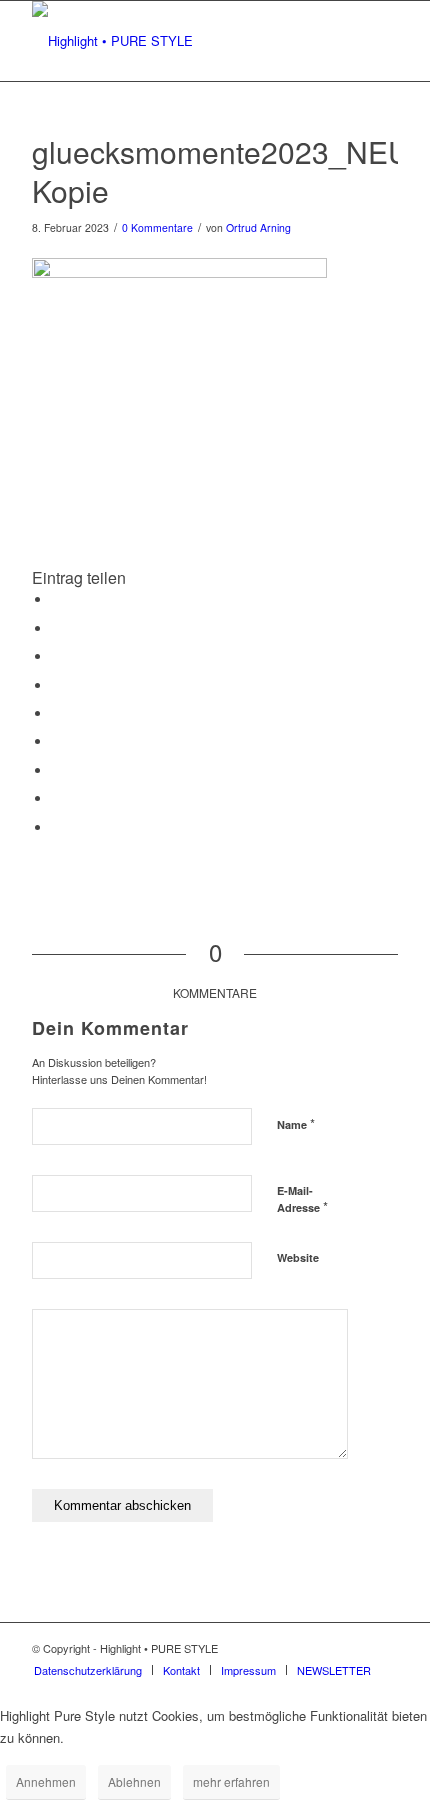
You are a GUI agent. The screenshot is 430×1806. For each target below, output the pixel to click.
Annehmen (46, 1781)
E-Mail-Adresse (302, 1200)
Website (298, 1257)
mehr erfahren (231, 1781)
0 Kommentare (157, 227)
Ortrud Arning (258, 227)
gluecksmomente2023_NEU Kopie (221, 171)
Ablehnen (134, 1781)
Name (296, 1123)
